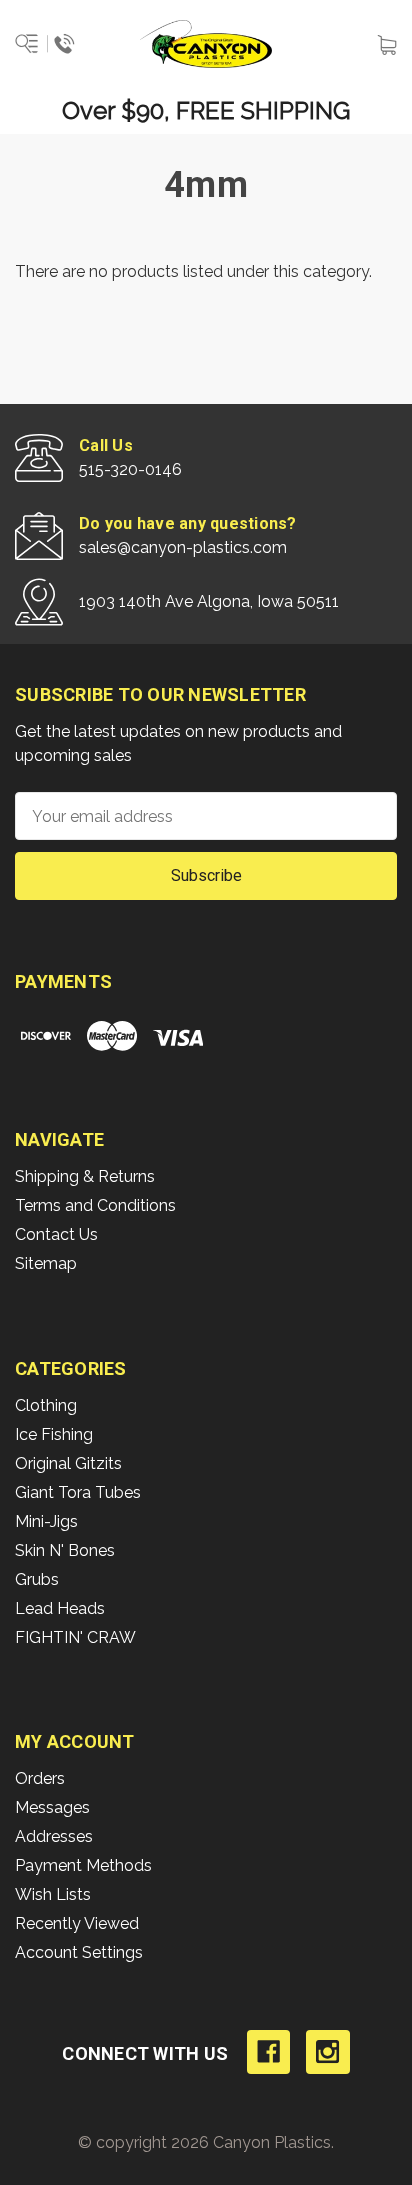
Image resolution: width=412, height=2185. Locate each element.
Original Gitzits (68, 1463)
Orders (40, 1778)
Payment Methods (83, 1865)
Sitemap (46, 1263)
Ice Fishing (54, 1434)
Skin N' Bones (65, 1550)
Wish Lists (53, 1894)
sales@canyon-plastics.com (183, 547)
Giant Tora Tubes (78, 1492)
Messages (52, 1807)
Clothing (46, 1405)
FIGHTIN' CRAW (75, 1637)
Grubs (37, 1579)
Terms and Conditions (95, 1205)
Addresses (54, 1836)
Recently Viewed (77, 1923)
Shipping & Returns (85, 1176)
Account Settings (79, 1952)
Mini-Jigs (46, 1521)
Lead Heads (60, 1608)
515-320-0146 (130, 469)
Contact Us (56, 1234)
